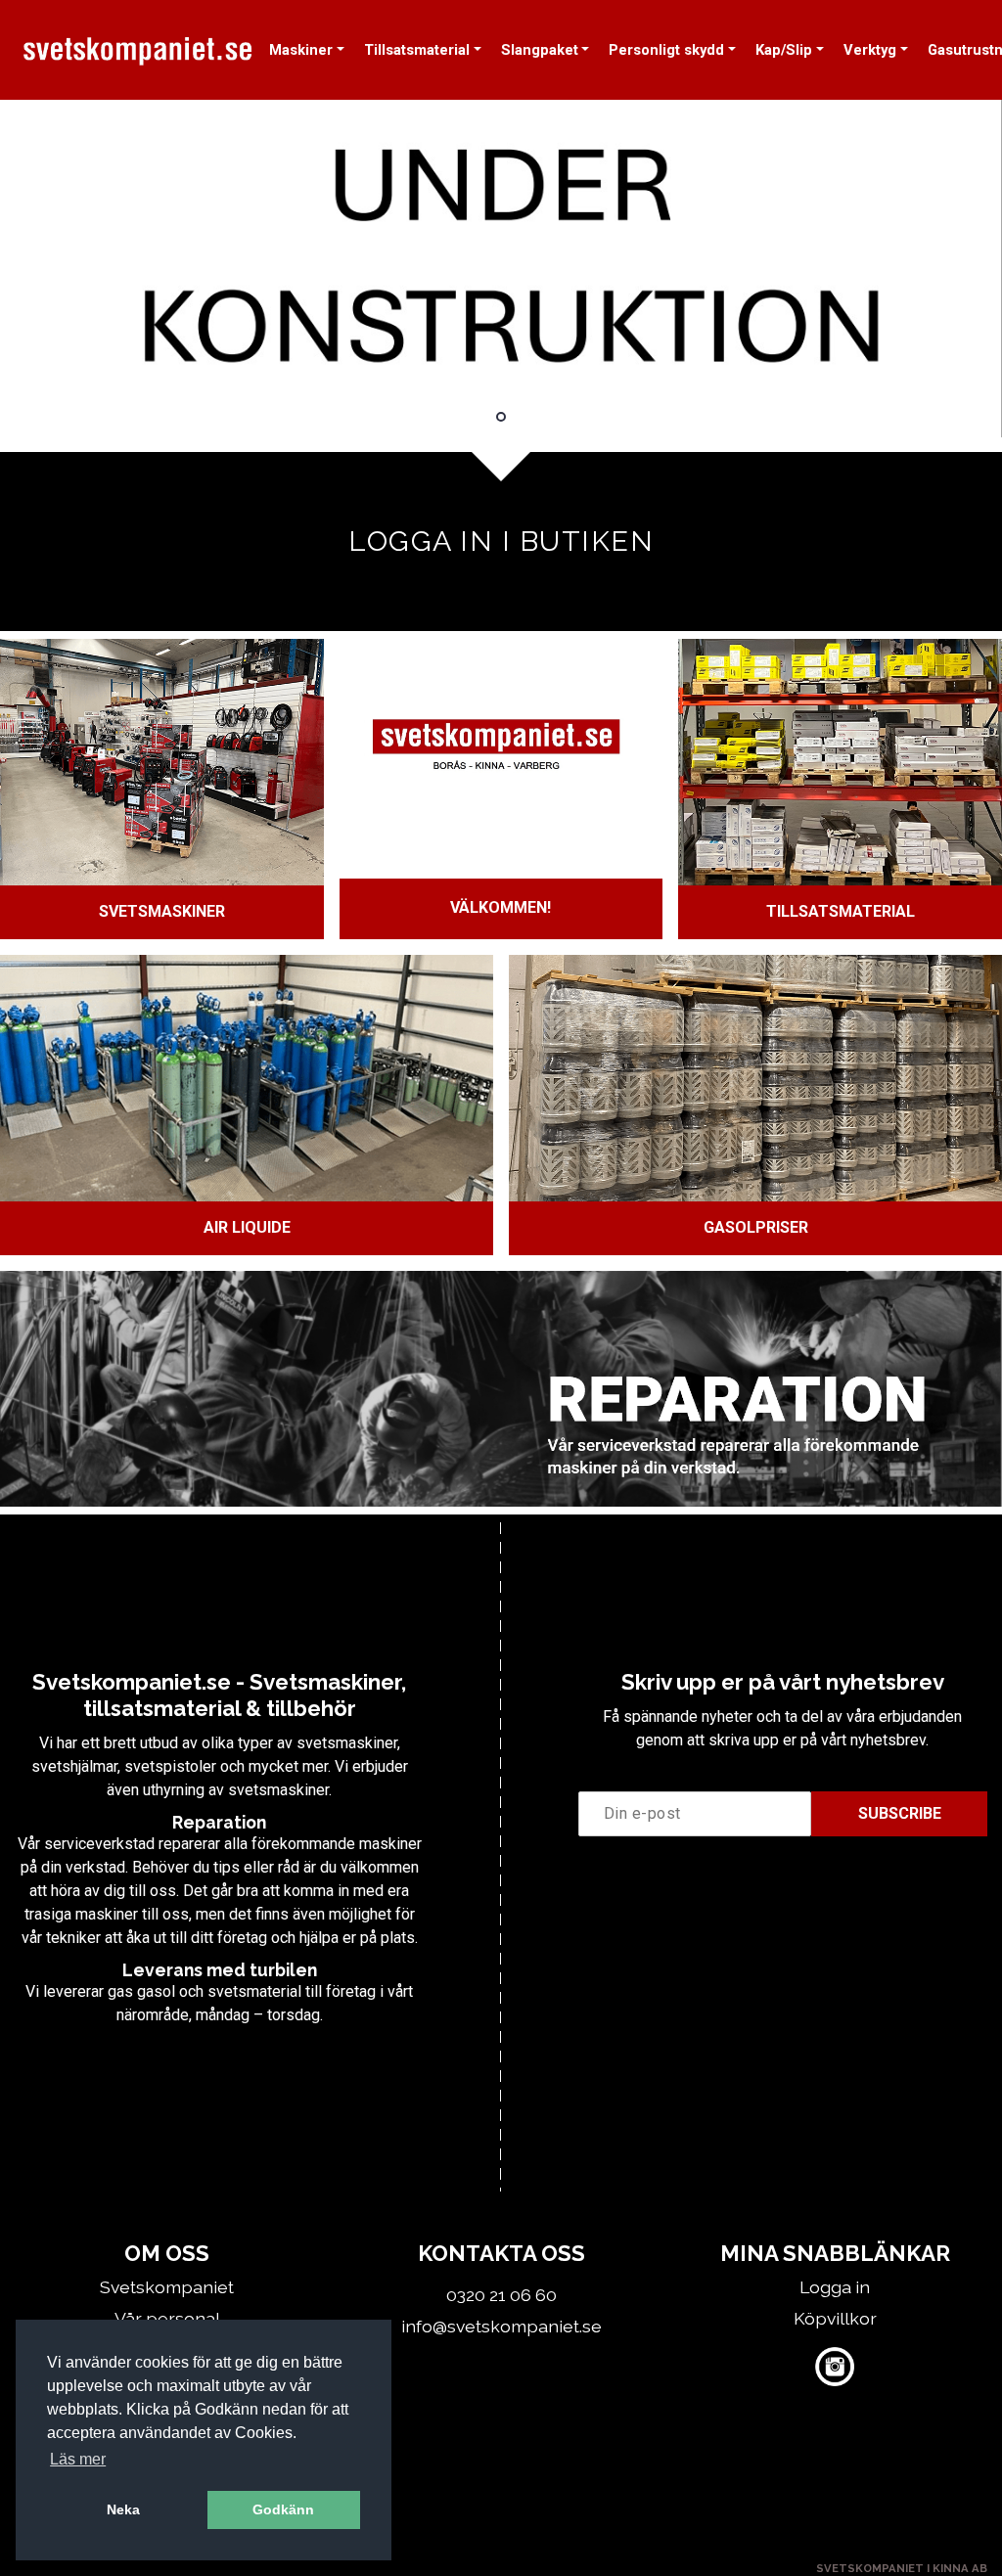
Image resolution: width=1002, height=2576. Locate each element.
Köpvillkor (835, 2318)
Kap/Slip (784, 50)
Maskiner (301, 50)
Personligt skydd (666, 50)
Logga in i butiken (501, 541)
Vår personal (167, 2318)
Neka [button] (123, 2509)
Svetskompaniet (167, 2287)
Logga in (835, 2287)
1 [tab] (501, 417)
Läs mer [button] (78, 2459)
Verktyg (870, 50)
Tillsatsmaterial (417, 50)
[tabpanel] (501, 269)
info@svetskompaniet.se (501, 2326)
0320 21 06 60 (501, 2295)
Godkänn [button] (283, 2509)
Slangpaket (540, 50)
